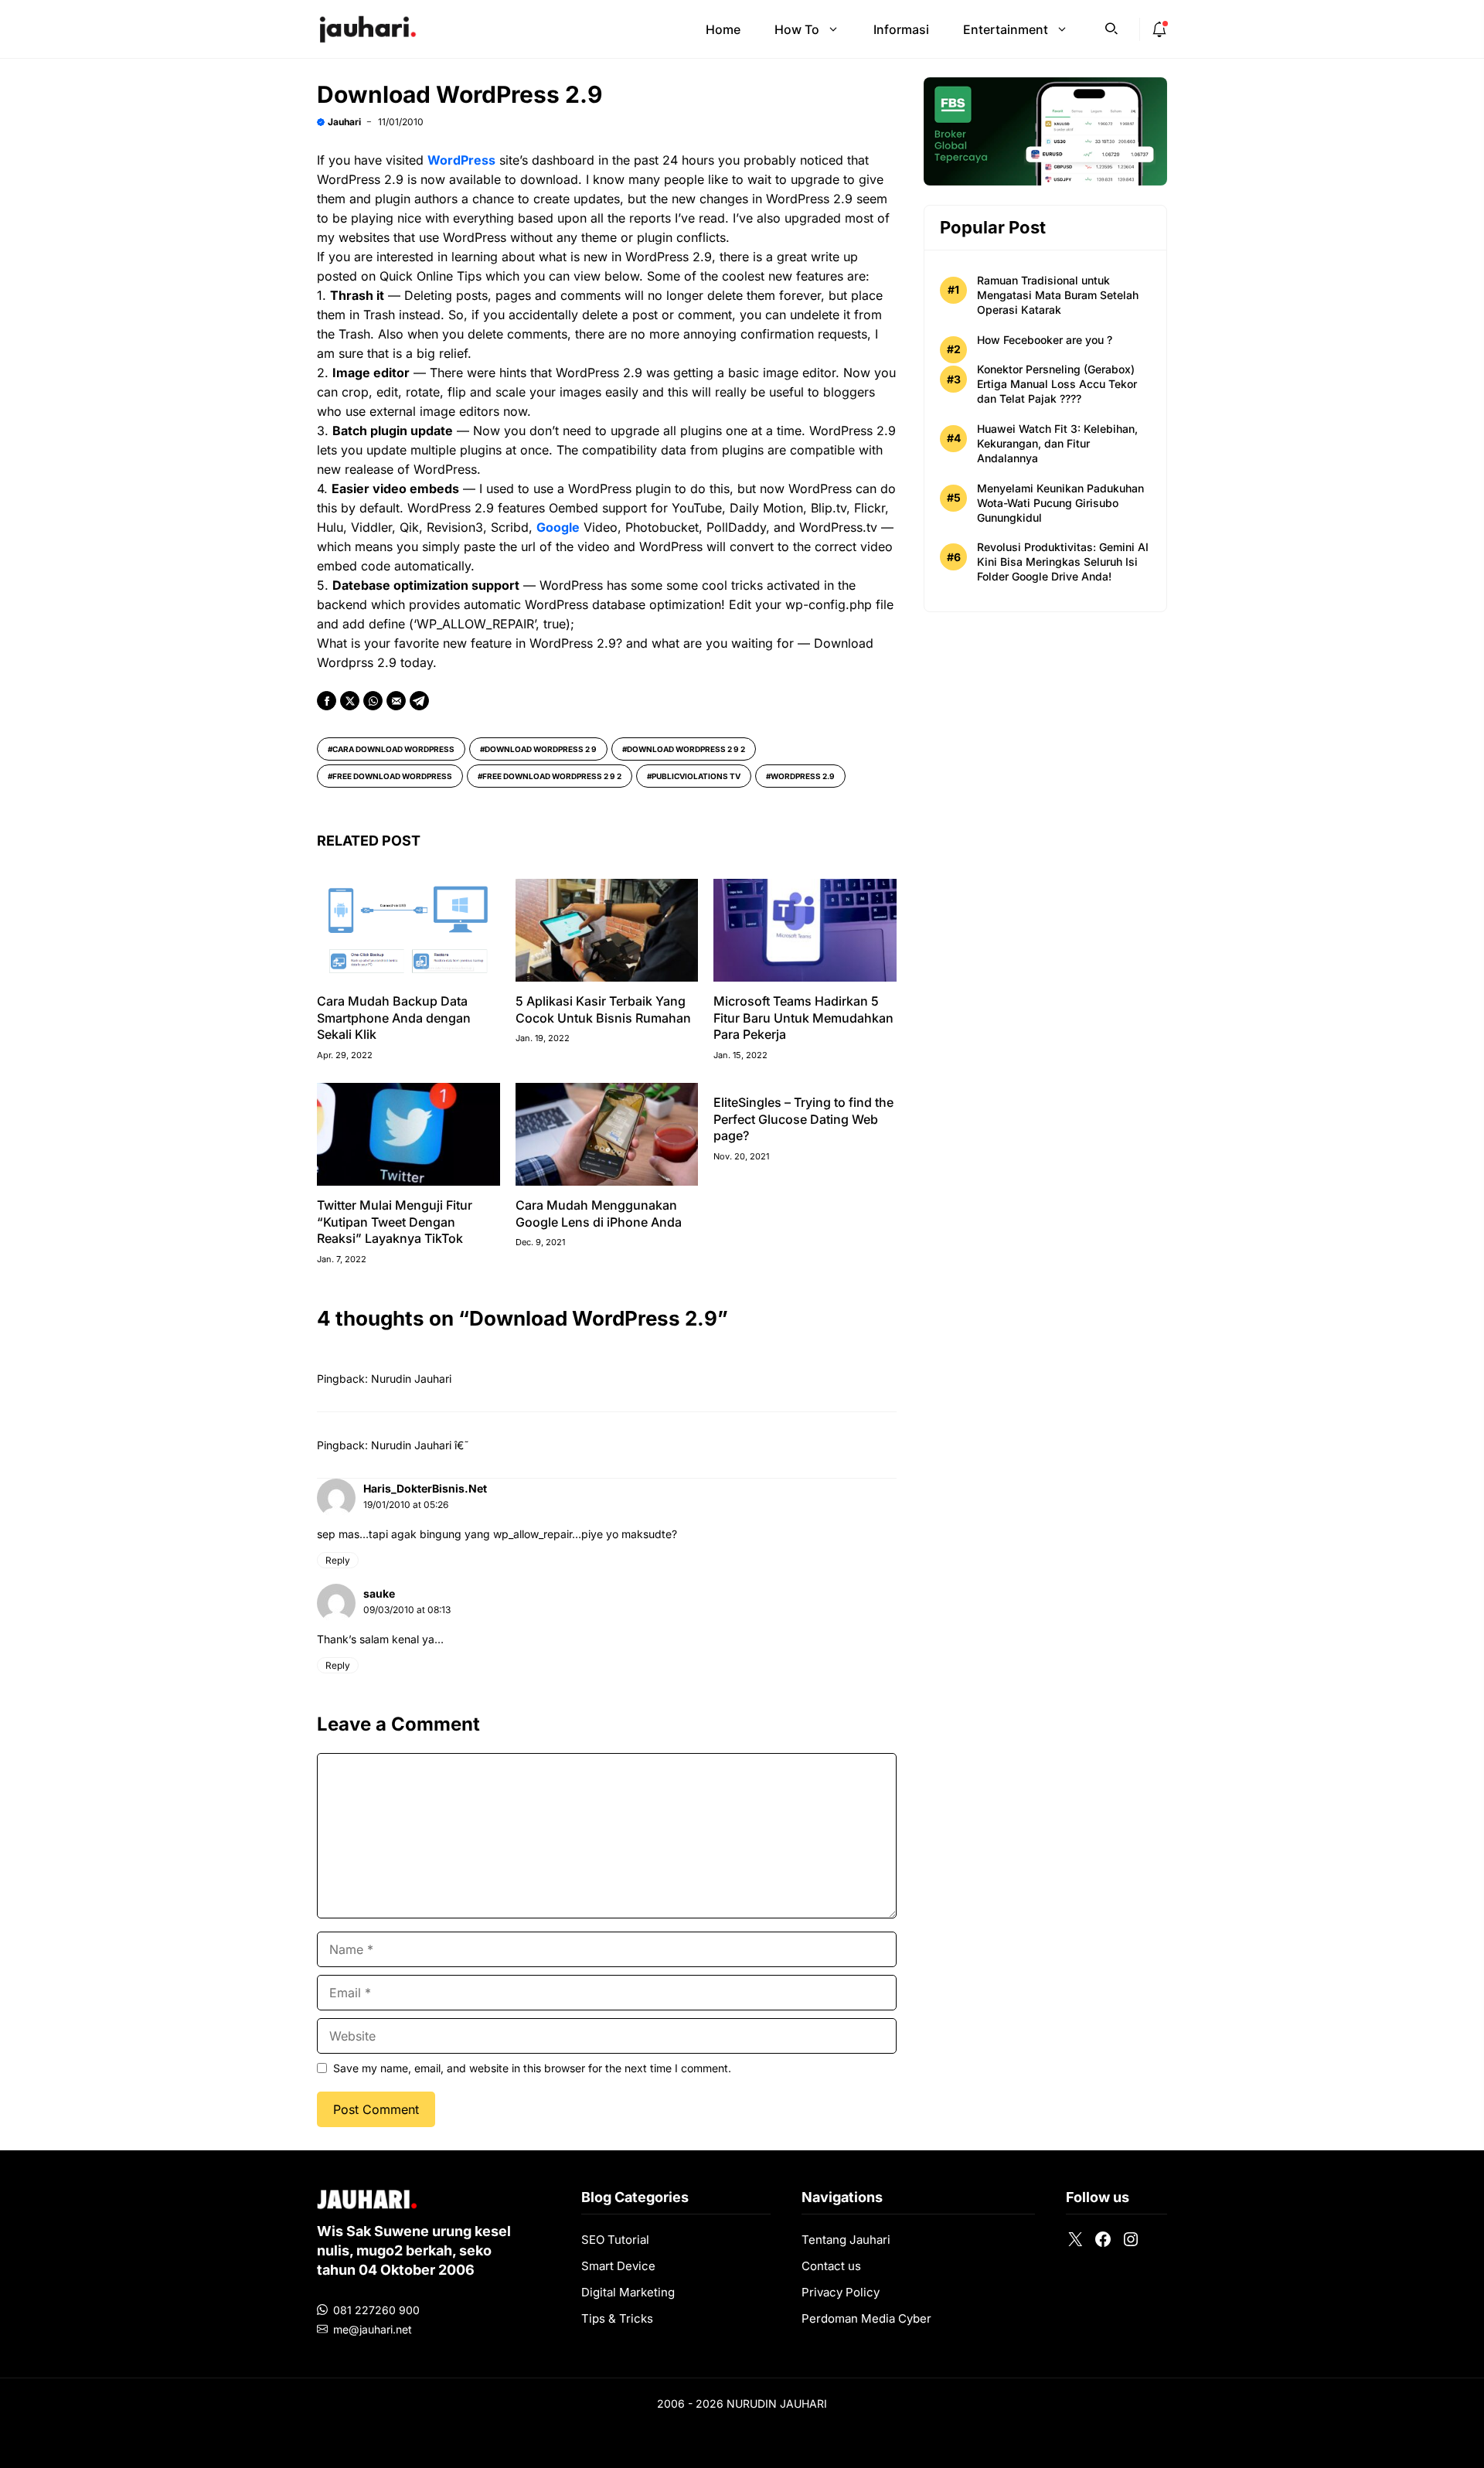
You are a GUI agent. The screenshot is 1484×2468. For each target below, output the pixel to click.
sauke (379, 1593)
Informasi (901, 29)
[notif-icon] (1159, 29)
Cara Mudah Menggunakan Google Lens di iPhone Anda (599, 1214)
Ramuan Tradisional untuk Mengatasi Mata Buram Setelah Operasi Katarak (1058, 295)
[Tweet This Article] (350, 701)
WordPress (461, 160)
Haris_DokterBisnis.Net (425, 1488)
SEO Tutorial (615, 2240)
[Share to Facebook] (327, 701)
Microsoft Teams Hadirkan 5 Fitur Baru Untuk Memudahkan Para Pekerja (803, 1018)
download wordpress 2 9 (541, 749)
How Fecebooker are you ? (1045, 340)
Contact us (831, 2266)
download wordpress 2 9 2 (686, 749)
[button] (1111, 27)
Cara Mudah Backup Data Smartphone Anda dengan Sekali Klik (394, 1018)
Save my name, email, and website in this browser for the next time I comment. (532, 2068)
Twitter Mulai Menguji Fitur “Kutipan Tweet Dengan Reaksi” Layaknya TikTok (395, 1222)
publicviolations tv (696, 776)
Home (723, 29)
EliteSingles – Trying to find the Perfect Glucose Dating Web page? (803, 1119)
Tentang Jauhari (846, 2240)
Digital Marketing (628, 2292)
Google (558, 527)
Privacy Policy (841, 2292)
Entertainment (1006, 29)
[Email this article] (396, 701)
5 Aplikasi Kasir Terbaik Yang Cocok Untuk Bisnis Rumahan (603, 1009)
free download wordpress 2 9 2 (552, 776)
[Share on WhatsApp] (373, 701)
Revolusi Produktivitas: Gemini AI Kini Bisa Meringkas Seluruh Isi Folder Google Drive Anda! (1063, 562)
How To (797, 29)
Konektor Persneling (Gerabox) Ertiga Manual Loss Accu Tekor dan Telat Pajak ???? (1057, 384)
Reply (338, 1560)
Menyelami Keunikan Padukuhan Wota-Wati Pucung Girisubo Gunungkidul (1060, 503)
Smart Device (618, 2266)
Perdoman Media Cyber (866, 2318)
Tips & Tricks (617, 2318)
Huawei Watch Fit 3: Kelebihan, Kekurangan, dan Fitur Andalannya (1057, 443)
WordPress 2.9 (803, 776)
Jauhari (344, 122)
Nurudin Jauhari (411, 1379)
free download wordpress (392, 776)
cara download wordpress (393, 749)
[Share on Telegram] (419, 701)
